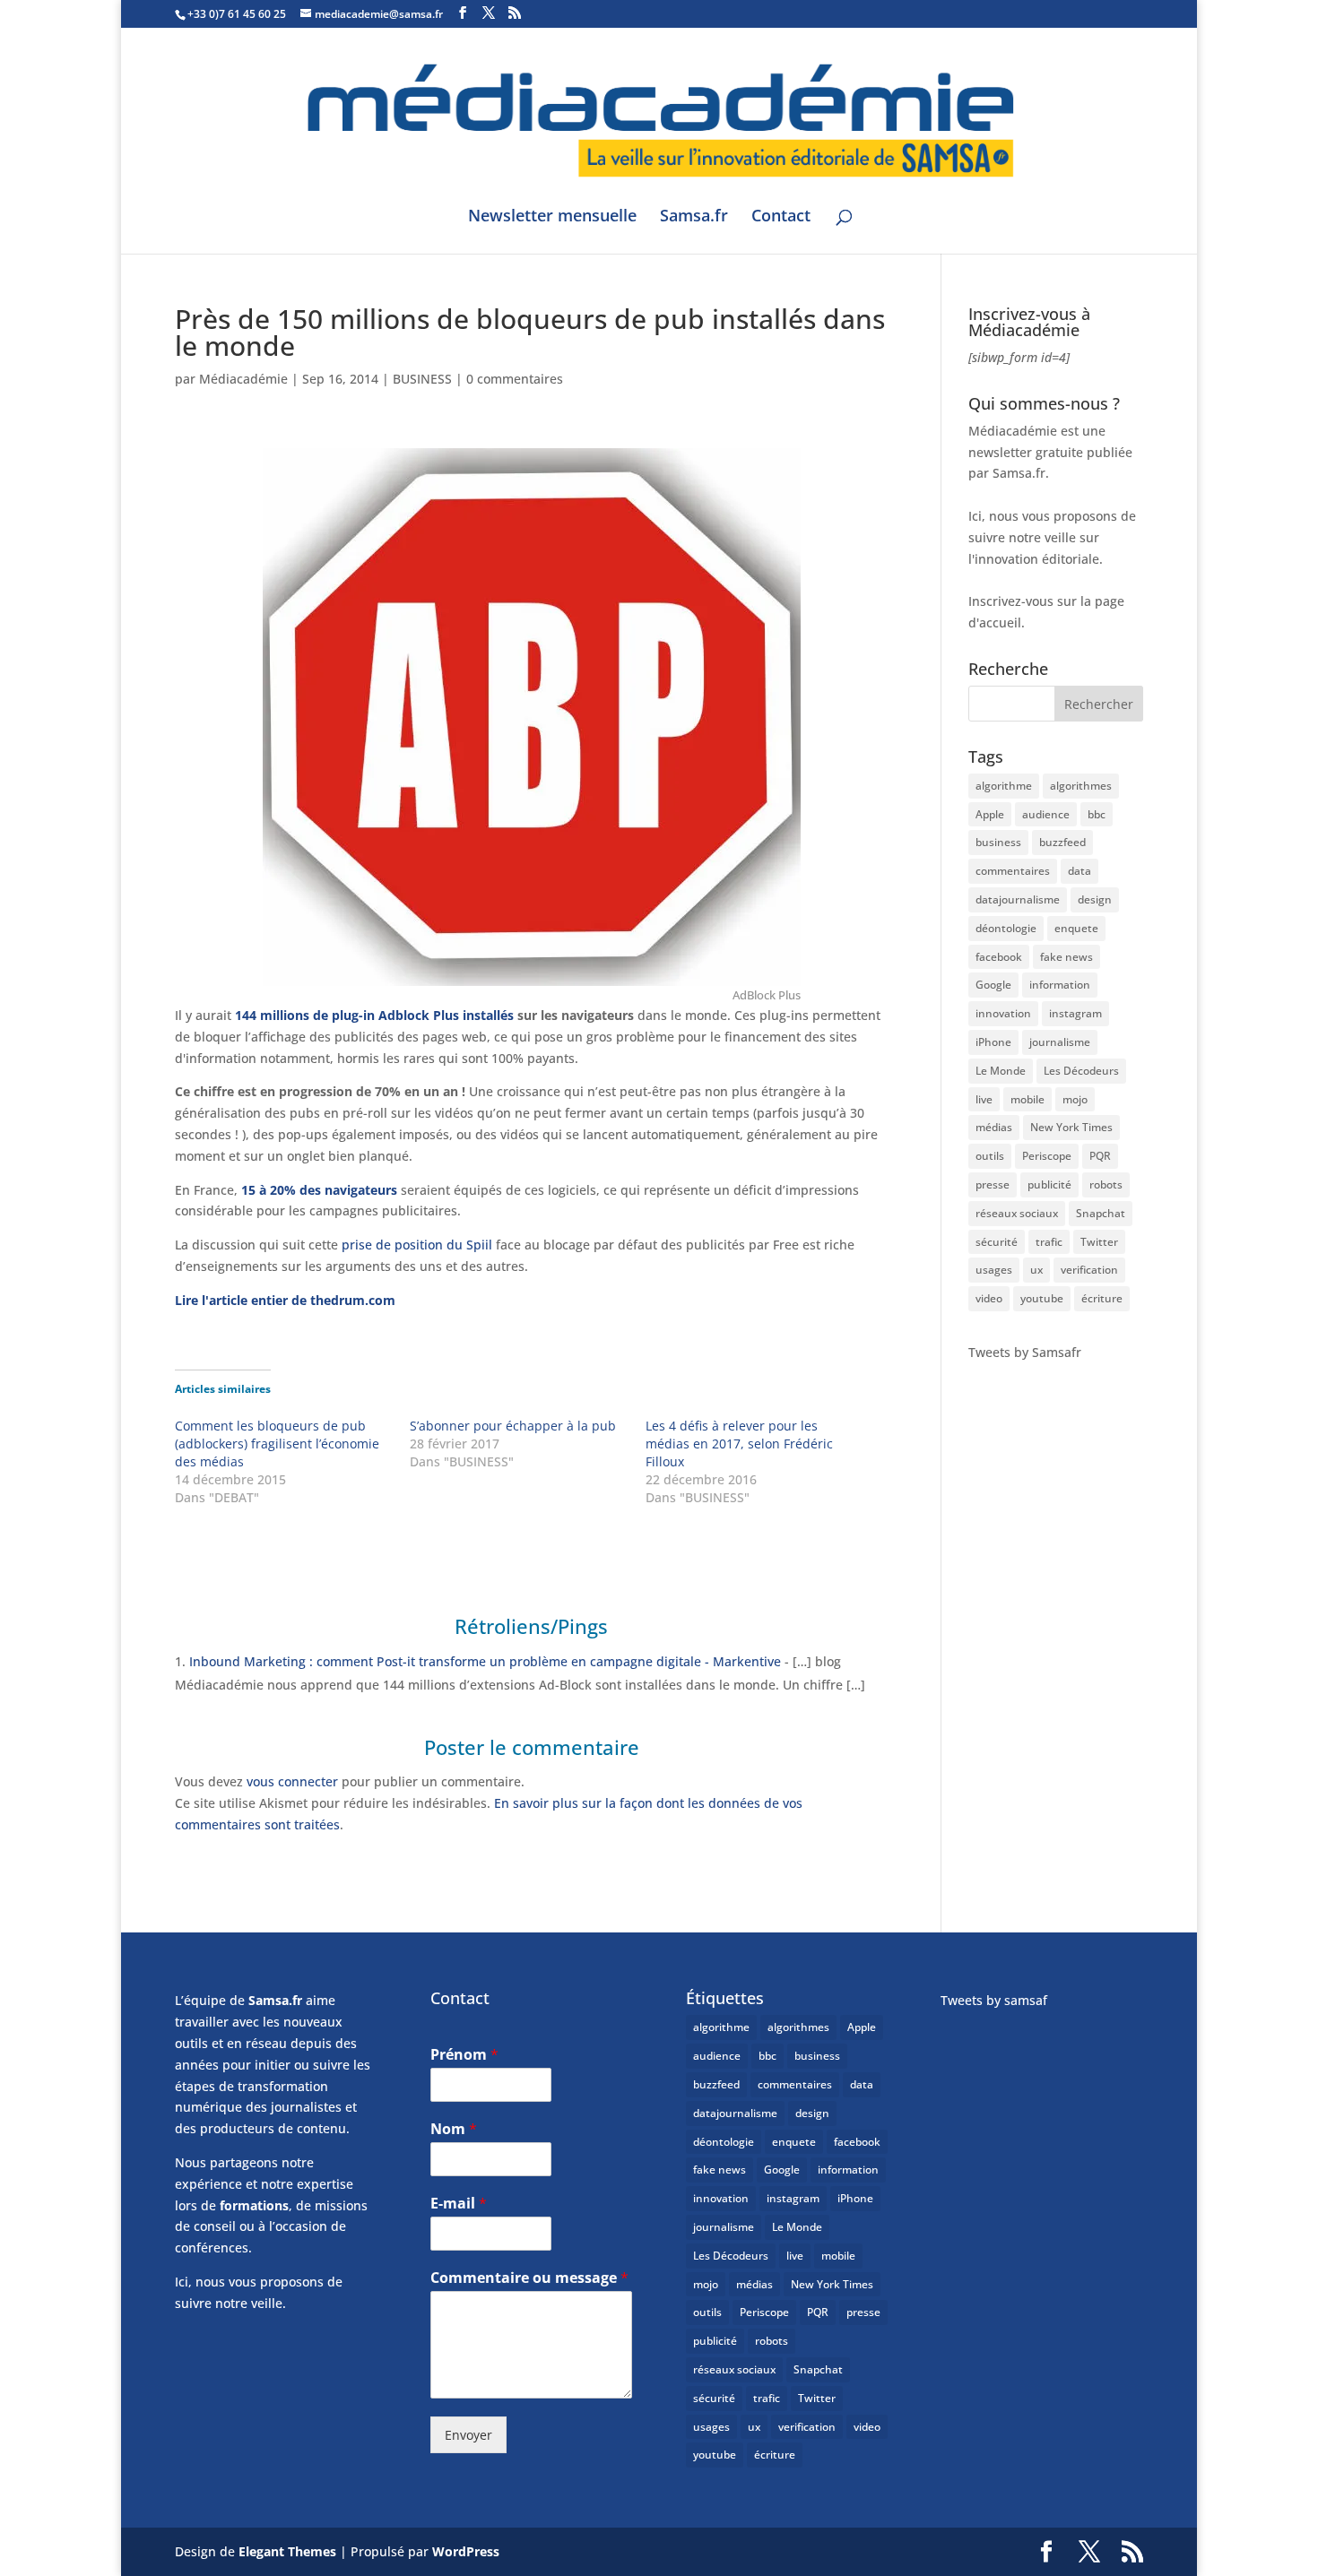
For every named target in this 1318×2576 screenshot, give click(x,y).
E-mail (459, 2204)
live (984, 1099)
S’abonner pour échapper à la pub (513, 1426)
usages (994, 1270)
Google (993, 985)
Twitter (1099, 1242)
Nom (454, 2129)
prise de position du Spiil (415, 1245)
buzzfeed (1062, 842)
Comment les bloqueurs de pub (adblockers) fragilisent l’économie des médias (277, 1444)
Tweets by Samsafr (1025, 1352)
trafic (1049, 1242)
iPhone (993, 1042)
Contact (781, 217)
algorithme (1004, 786)
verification (1089, 1270)
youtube (1042, 1298)
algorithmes (1081, 786)
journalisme (1060, 1042)
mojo (1075, 1099)
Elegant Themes (287, 2551)
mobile (1028, 1099)
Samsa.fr (694, 217)
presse (993, 1184)
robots (1106, 1184)
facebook (999, 957)
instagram (1075, 1013)
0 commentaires (515, 379)
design (1095, 899)
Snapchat (1101, 1213)
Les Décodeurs (1081, 1071)
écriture (1102, 1298)
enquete (1076, 928)
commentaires (1013, 871)
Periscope (1047, 1156)
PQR (1100, 1156)
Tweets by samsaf (994, 2000)
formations (254, 2205)
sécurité (997, 1242)
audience (1046, 814)
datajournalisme (1018, 899)
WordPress (466, 2551)
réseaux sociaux (1017, 1213)
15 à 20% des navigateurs (319, 1190)
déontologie (1006, 928)
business (998, 842)
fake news (1067, 957)
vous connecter (292, 1781)
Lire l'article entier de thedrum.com (285, 1300)
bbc (1097, 814)
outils (990, 1156)
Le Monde (1001, 1071)
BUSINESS (422, 379)
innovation (1003, 1013)
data (1080, 871)
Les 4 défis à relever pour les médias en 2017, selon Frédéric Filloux (739, 1444)
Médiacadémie (243, 379)
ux (1036, 1270)
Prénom (464, 2055)
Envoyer (468, 2435)
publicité (1049, 1184)
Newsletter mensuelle (552, 217)
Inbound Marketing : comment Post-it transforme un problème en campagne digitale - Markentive (485, 1661)
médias (994, 1127)
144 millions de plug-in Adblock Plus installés (374, 1015)
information (1060, 985)
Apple (990, 814)
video (989, 1298)
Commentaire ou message (529, 2278)
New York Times (1071, 1127)
